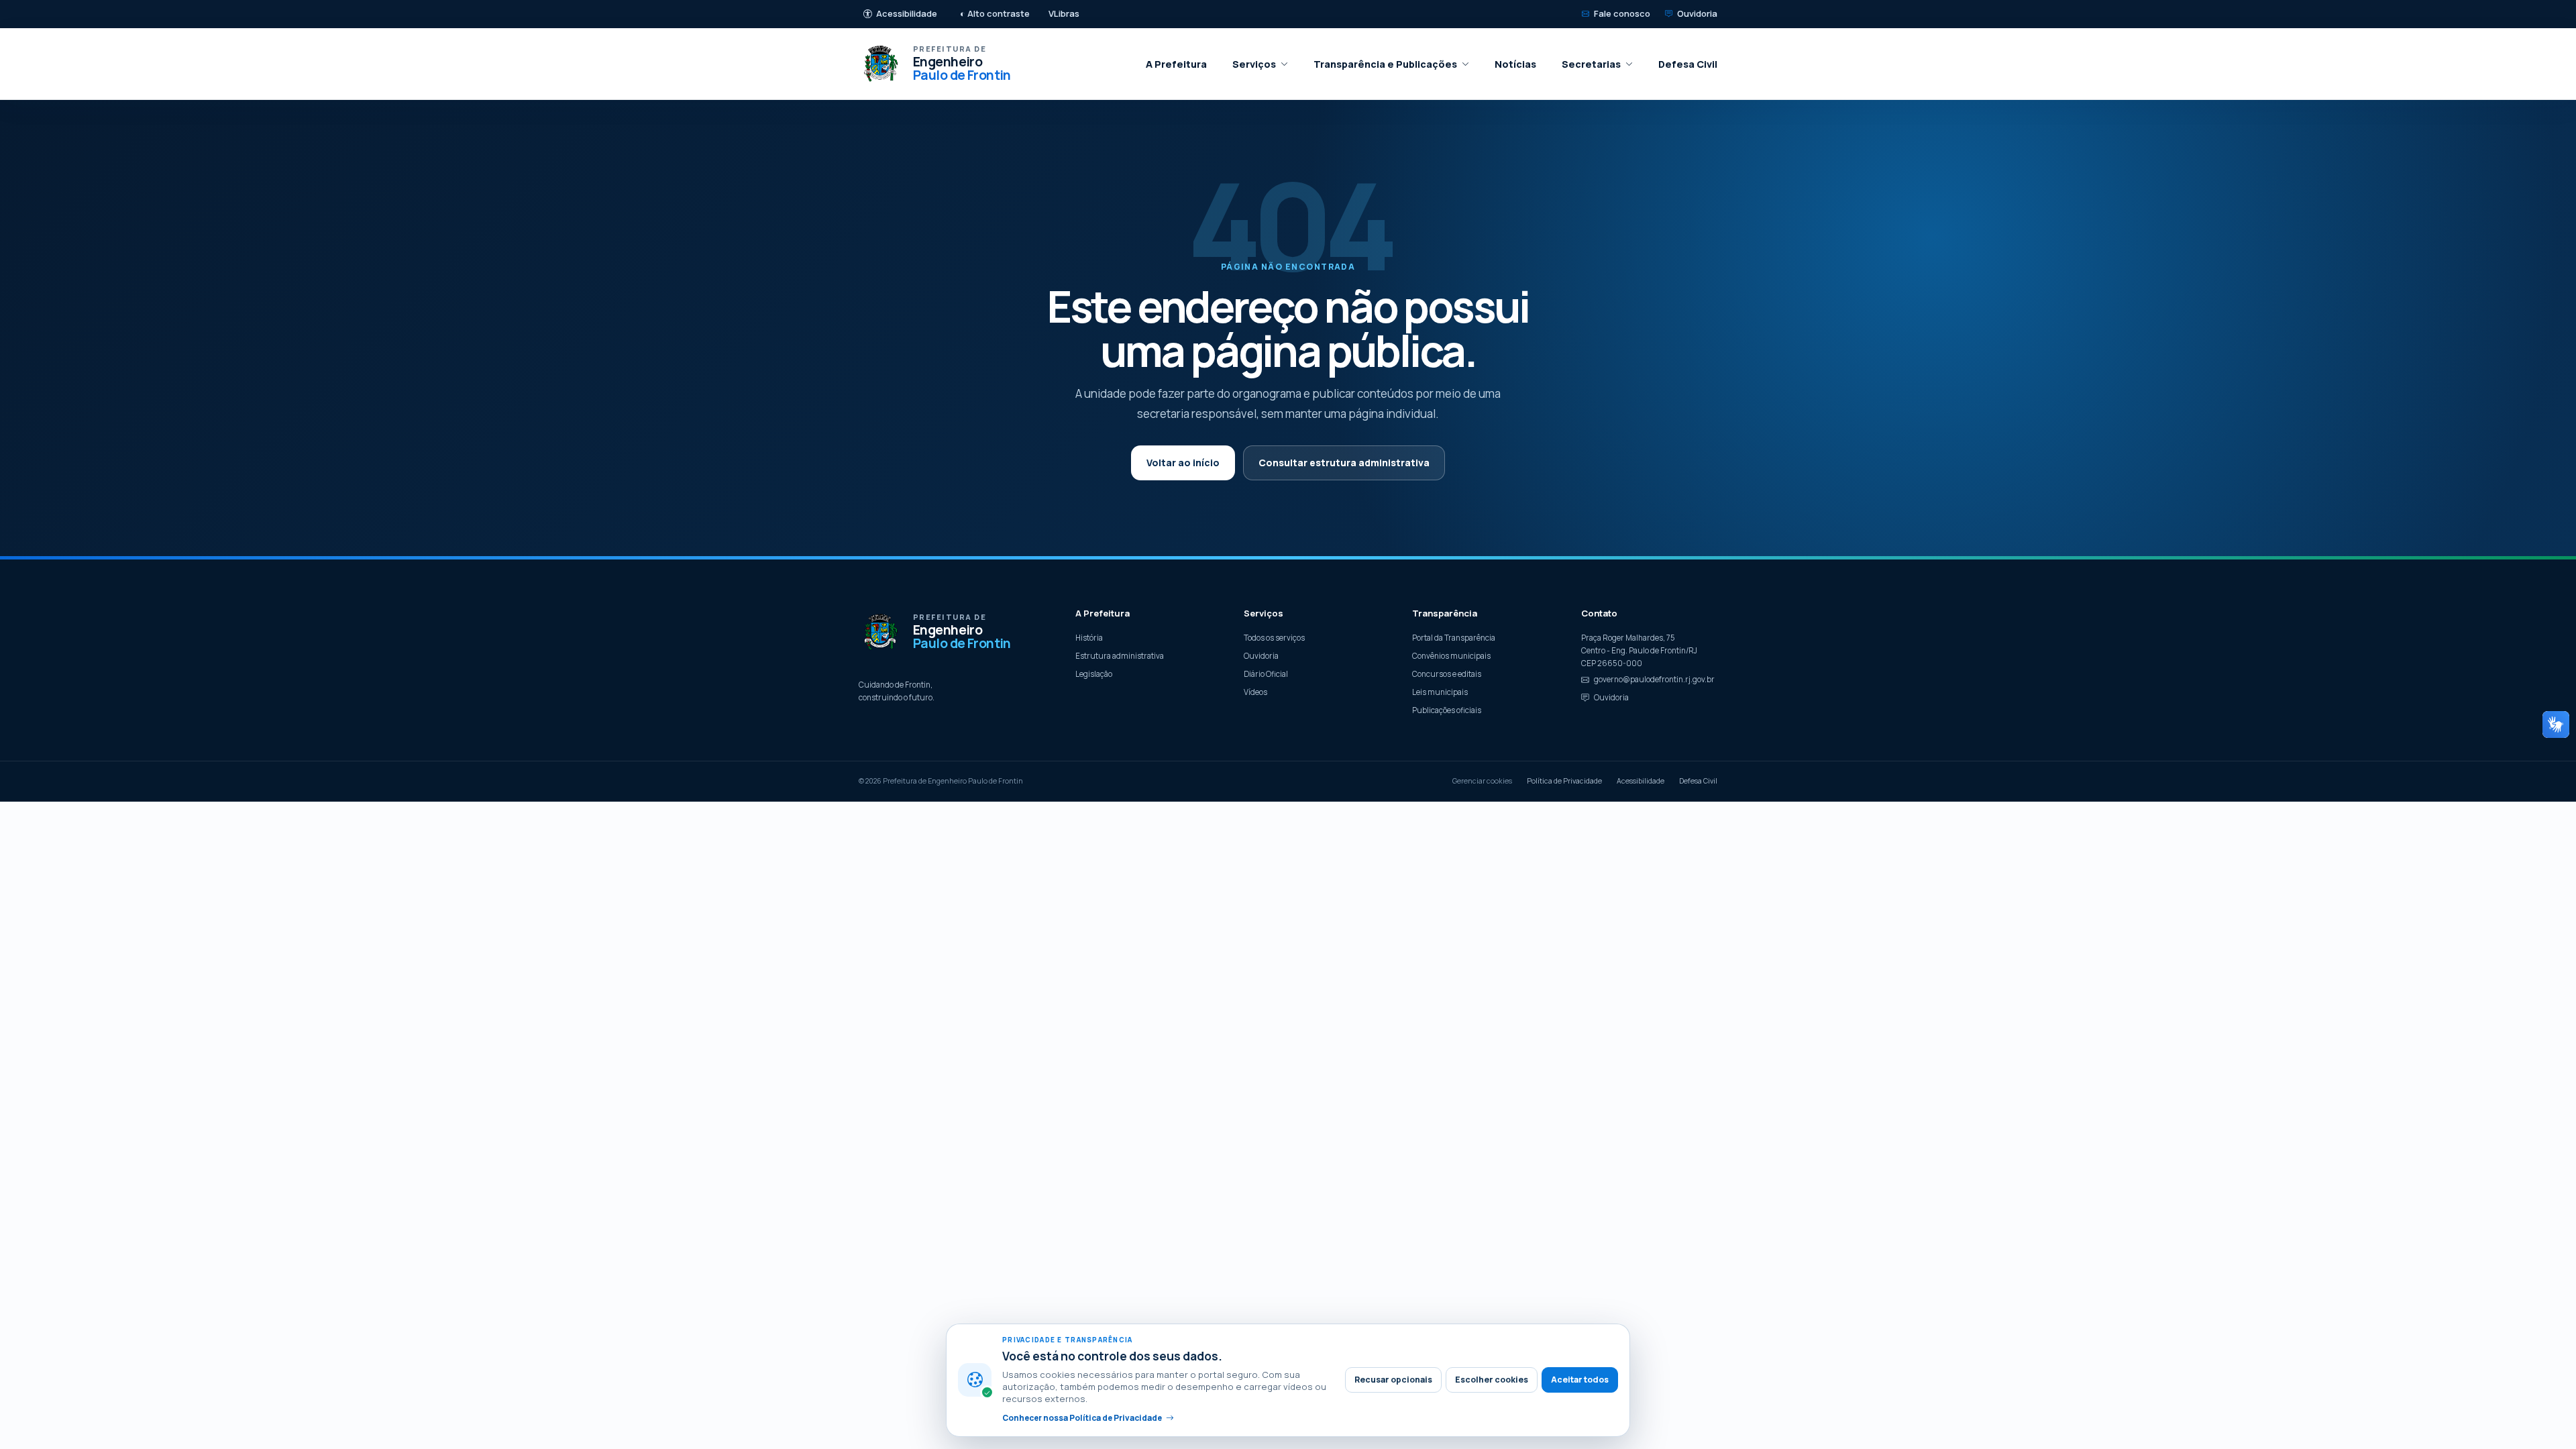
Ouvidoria (1697, 13)
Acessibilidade (907, 13)
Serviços (1254, 64)
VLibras (1064, 13)
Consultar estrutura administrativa (1344, 463)
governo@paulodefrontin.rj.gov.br (1654, 679)
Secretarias (1591, 64)
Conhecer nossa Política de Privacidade (1082, 1418)
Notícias (1515, 64)
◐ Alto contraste (995, 13)
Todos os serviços (1274, 638)
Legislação (1094, 674)
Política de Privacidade (1564, 781)
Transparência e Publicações (1385, 64)
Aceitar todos (1580, 1380)
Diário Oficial (1266, 674)
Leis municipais (1440, 692)
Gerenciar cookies (1482, 781)
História (1089, 638)
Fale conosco (1622, 13)
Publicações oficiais (1447, 710)
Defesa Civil (1688, 64)
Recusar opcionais (1393, 1380)
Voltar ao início (1183, 463)
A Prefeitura (1176, 64)
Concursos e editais (1447, 674)
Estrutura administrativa (1120, 656)
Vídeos (1255, 692)
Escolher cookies (1492, 1380)
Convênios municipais (1451, 656)
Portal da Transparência (1454, 638)
